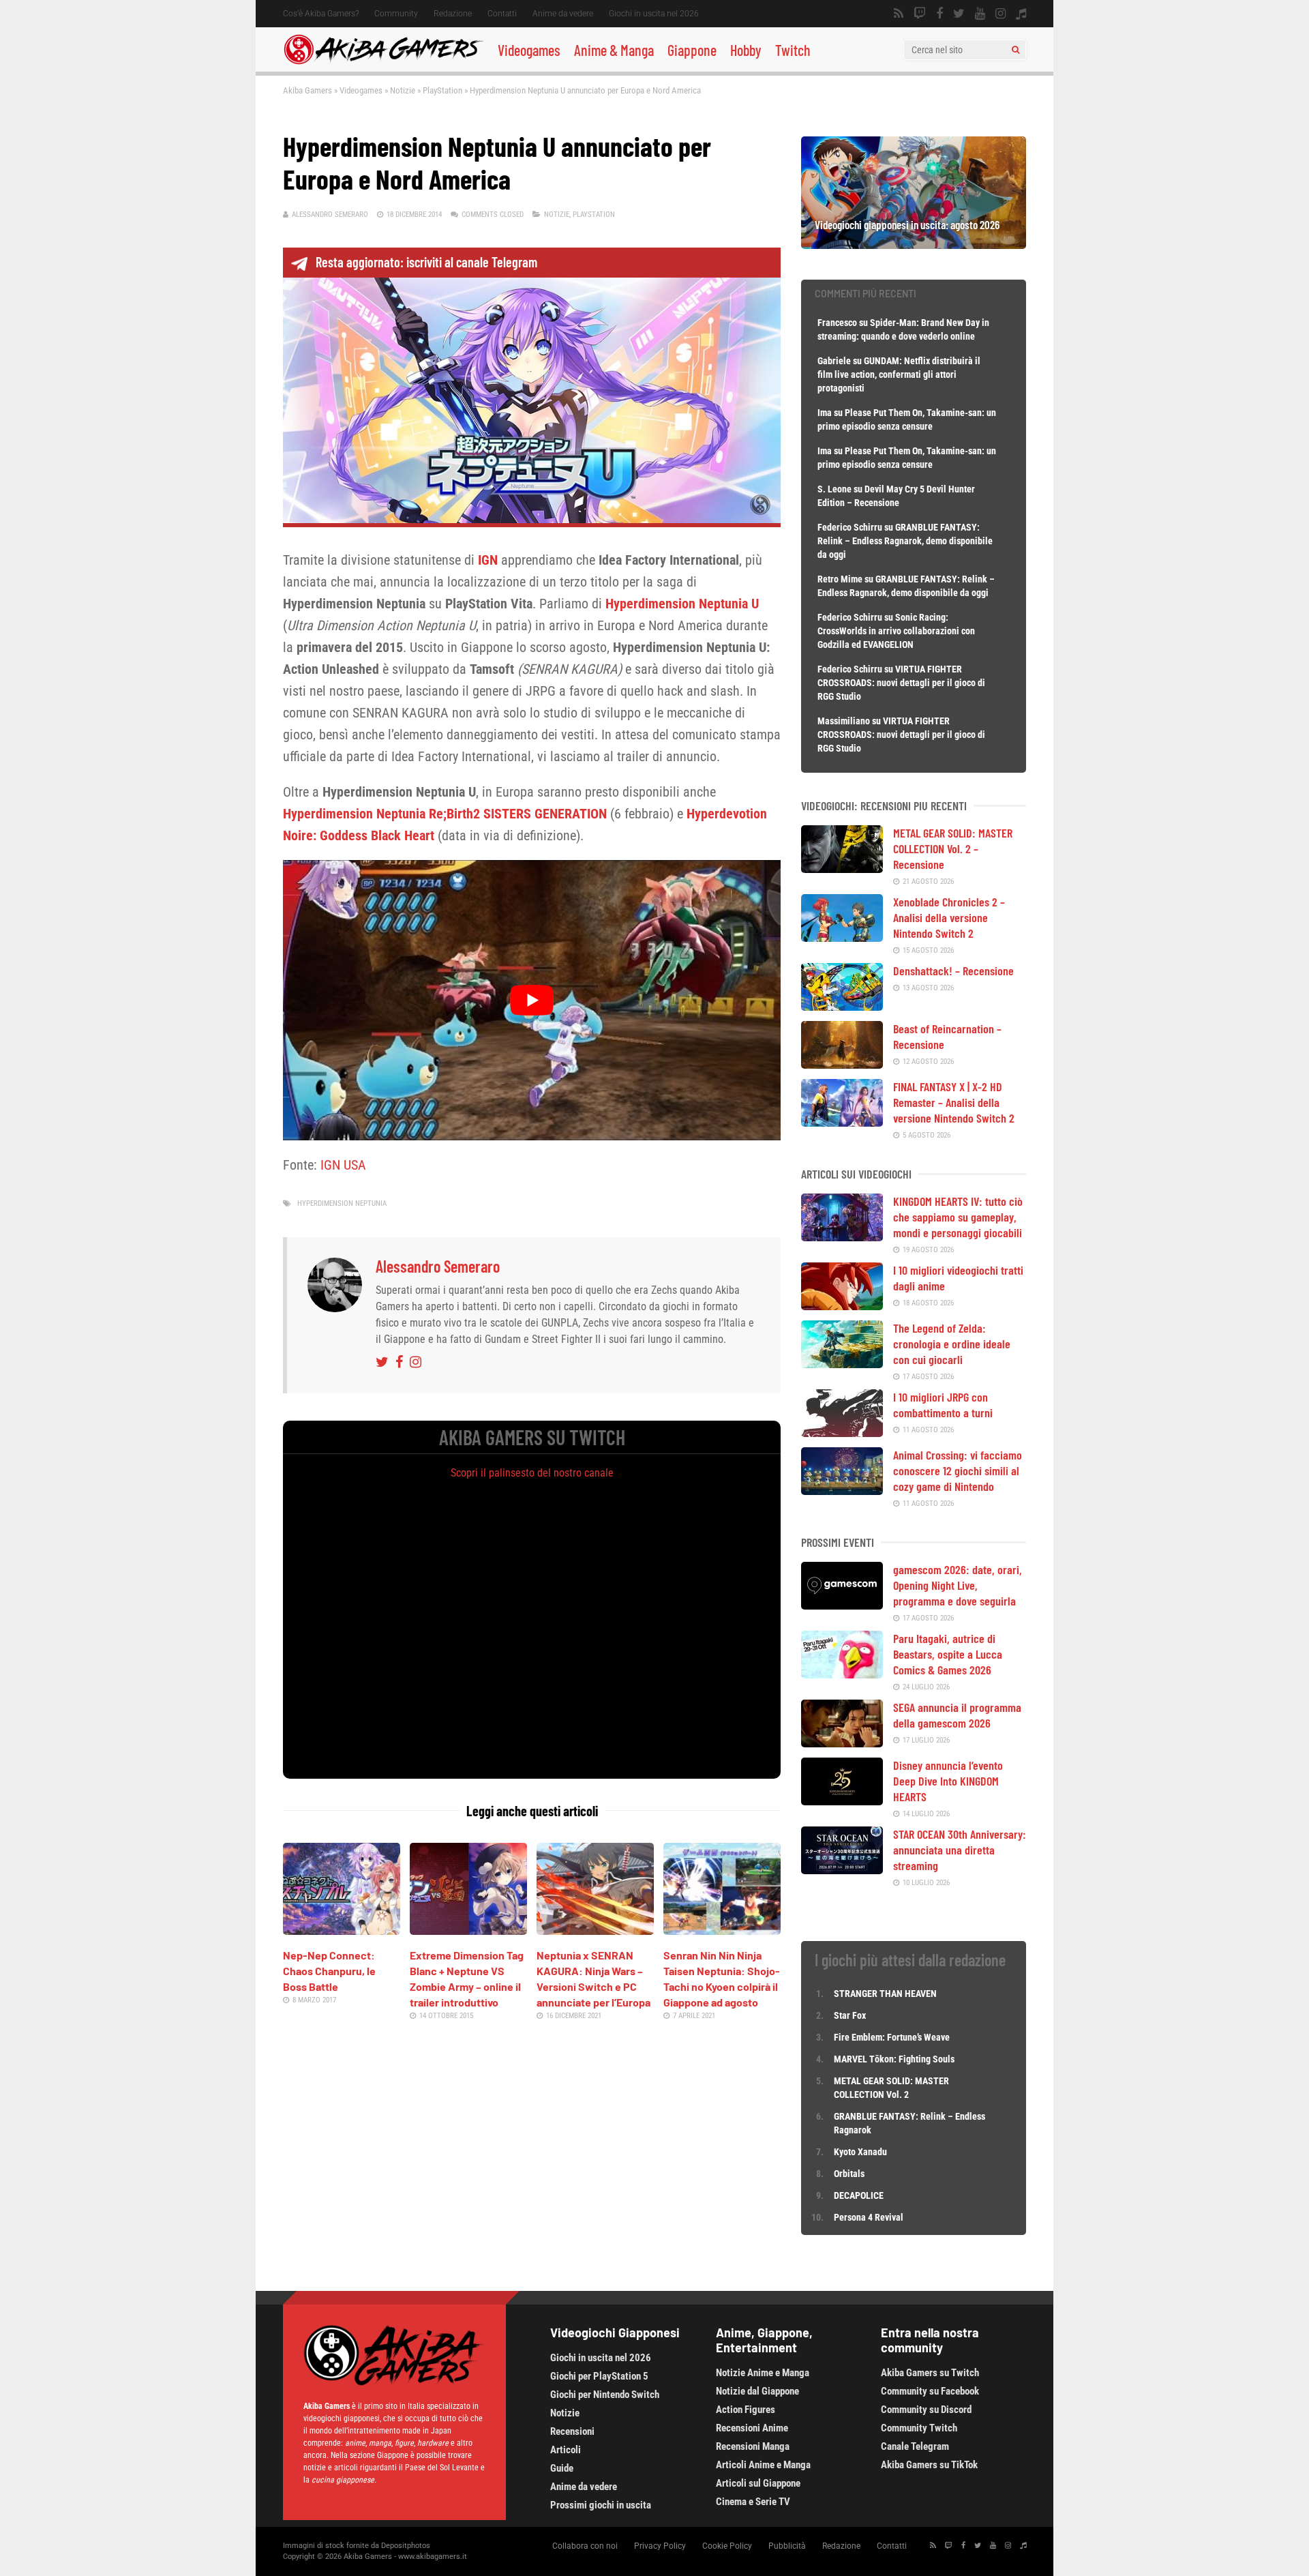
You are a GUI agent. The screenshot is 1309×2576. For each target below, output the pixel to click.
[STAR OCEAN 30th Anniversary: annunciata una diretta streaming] (842, 1869)
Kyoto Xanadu (860, 2152)
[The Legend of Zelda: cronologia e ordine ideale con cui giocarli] (842, 1363)
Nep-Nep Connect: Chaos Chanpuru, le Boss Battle (329, 1971)
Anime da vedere (563, 14)
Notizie (403, 90)
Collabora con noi (585, 2546)
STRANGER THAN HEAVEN (885, 1994)
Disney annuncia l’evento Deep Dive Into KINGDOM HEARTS (948, 1781)
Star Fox (850, 2015)
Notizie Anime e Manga (763, 2373)
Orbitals (849, 2174)
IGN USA (343, 1165)
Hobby (746, 50)
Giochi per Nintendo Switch (605, 2395)
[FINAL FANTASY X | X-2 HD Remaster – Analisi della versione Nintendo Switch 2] (842, 1122)
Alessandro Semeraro (330, 214)
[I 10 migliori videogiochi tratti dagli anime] (842, 1305)
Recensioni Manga (753, 2446)
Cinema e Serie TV (753, 2502)
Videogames (529, 50)
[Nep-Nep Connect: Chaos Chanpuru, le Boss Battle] (342, 1930)
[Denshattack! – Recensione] (842, 1006)
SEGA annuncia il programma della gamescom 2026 (957, 1715)
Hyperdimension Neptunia (342, 1203)
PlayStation (442, 90)
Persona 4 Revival (869, 2217)
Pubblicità (787, 2546)
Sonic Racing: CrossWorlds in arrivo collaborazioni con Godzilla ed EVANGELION (896, 631)
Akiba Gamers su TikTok (929, 2465)
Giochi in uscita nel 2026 (654, 14)
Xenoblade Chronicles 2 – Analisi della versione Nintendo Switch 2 (949, 917)
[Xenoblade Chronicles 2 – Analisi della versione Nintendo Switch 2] (842, 937)
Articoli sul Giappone (758, 2483)
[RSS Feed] (899, 14)
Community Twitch (919, 2428)
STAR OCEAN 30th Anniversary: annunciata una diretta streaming (960, 1850)
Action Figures (746, 2410)
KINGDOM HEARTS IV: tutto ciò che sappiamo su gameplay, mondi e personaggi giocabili (958, 1217)
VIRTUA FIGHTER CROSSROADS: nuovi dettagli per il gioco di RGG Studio (901, 683)
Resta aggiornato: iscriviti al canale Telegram (426, 262)
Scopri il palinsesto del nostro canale (532, 1473)
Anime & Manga (614, 50)
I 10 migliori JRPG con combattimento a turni (943, 1405)
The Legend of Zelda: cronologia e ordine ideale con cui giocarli (952, 1344)
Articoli (566, 2450)
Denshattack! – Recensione (953, 971)
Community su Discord (926, 2410)
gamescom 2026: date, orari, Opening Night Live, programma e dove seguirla (958, 1585)
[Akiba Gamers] (383, 62)
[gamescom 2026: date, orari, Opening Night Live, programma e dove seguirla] (842, 1605)
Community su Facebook (930, 2391)
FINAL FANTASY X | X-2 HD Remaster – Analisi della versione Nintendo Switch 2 (954, 1102)
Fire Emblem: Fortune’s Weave (892, 2037)
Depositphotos (406, 2546)
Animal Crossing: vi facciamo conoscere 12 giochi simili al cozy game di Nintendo (958, 1470)
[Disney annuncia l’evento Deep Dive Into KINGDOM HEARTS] (842, 1801)
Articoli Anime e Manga (763, 2465)
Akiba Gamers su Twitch (930, 2373)
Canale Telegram (915, 2446)
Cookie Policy (727, 2546)
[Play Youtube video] (532, 1000)
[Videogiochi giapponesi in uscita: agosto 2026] (914, 244)
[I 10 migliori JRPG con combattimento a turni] (842, 1432)
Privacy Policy (660, 2546)
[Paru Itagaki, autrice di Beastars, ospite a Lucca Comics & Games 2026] (842, 1674)
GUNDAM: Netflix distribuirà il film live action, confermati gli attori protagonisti (899, 374)
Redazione (453, 14)
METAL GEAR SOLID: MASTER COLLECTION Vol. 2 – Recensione (953, 848)
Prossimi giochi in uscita (601, 2505)
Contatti (502, 14)
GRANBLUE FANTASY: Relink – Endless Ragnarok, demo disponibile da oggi (905, 541)
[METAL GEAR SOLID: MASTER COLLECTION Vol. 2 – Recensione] (842, 868)
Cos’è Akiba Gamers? (321, 14)
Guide (562, 2468)
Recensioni (572, 2431)
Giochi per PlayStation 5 (599, 2376)
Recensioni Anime (752, 2428)
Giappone (692, 50)
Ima (825, 413)
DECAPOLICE (859, 2195)
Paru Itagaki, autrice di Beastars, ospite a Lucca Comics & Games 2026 (948, 1654)
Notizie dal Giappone (757, 2391)
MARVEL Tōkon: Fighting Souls (895, 2059)
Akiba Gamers (307, 90)
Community (396, 14)
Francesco (837, 323)
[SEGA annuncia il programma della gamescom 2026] (842, 1743)
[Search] (1015, 50)
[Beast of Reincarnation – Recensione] (842, 1064)
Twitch (793, 50)
